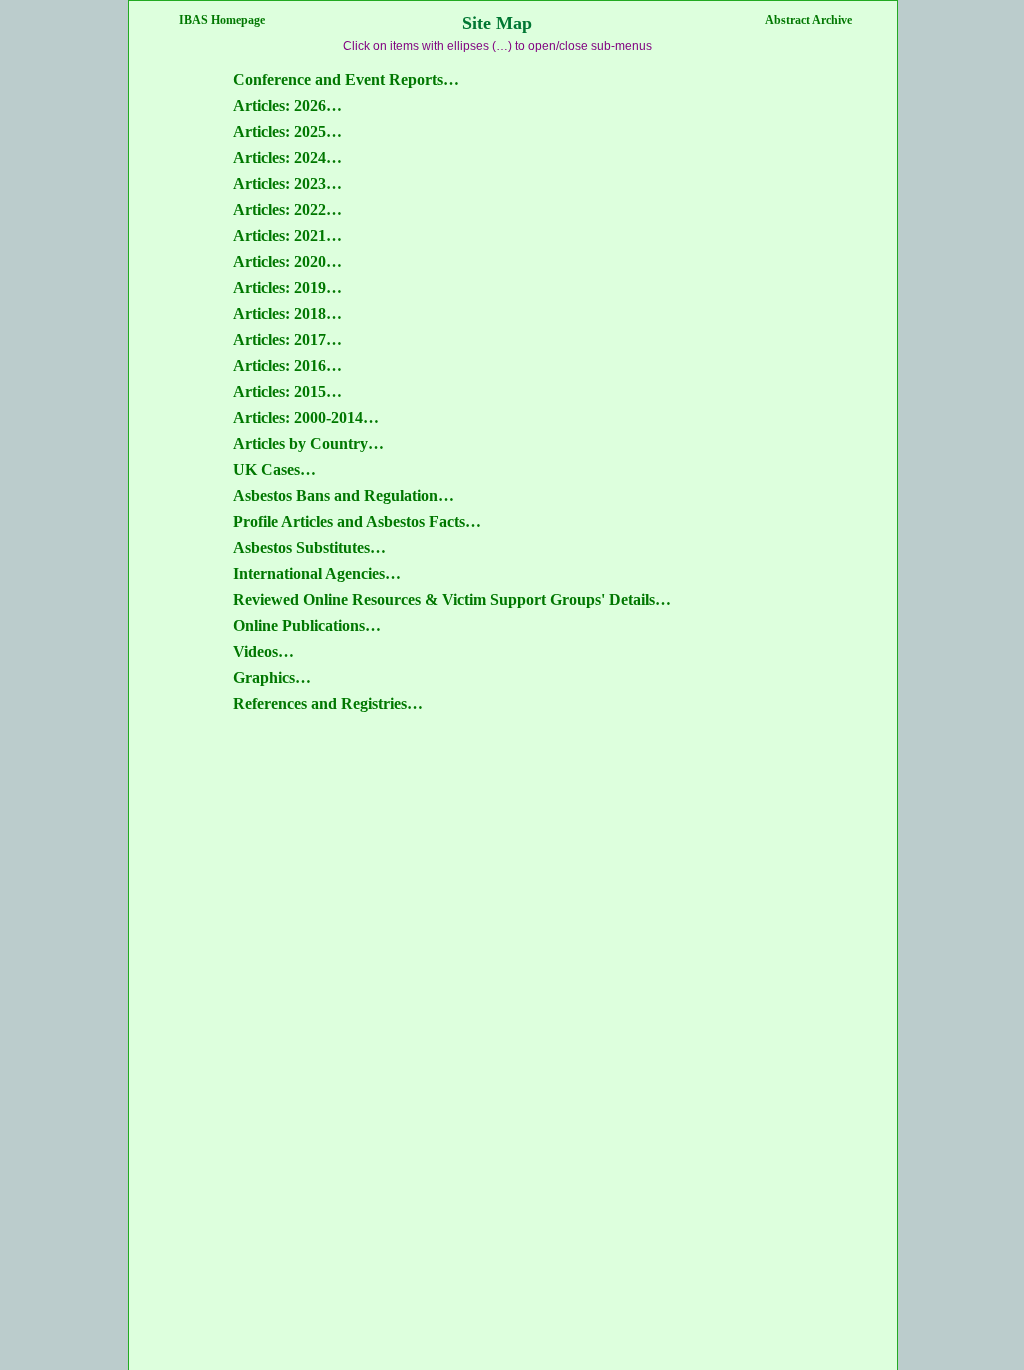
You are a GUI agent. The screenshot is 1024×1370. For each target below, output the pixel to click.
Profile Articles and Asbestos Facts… (357, 521)
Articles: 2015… (287, 391)
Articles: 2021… (287, 235)
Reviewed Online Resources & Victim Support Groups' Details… (452, 599)
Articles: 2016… (287, 365)
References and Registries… (328, 703)
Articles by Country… (308, 443)
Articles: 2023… (287, 183)
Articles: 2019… (287, 287)
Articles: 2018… (287, 313)
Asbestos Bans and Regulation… (343, 495)
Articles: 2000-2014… (306, 417)
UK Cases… (274, 469)
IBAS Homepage (222, 20)
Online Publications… (307, 625)
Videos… (263, 651)
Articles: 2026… (287, 105)
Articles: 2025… (287, 131)
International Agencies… (317, 573)
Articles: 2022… (287, 209)
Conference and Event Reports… (346, 79)
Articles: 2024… (287, 157)
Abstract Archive (808, 20)
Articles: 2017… (287, 339)
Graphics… (272, 677)
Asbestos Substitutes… (309, 547)
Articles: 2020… (287, 261)
